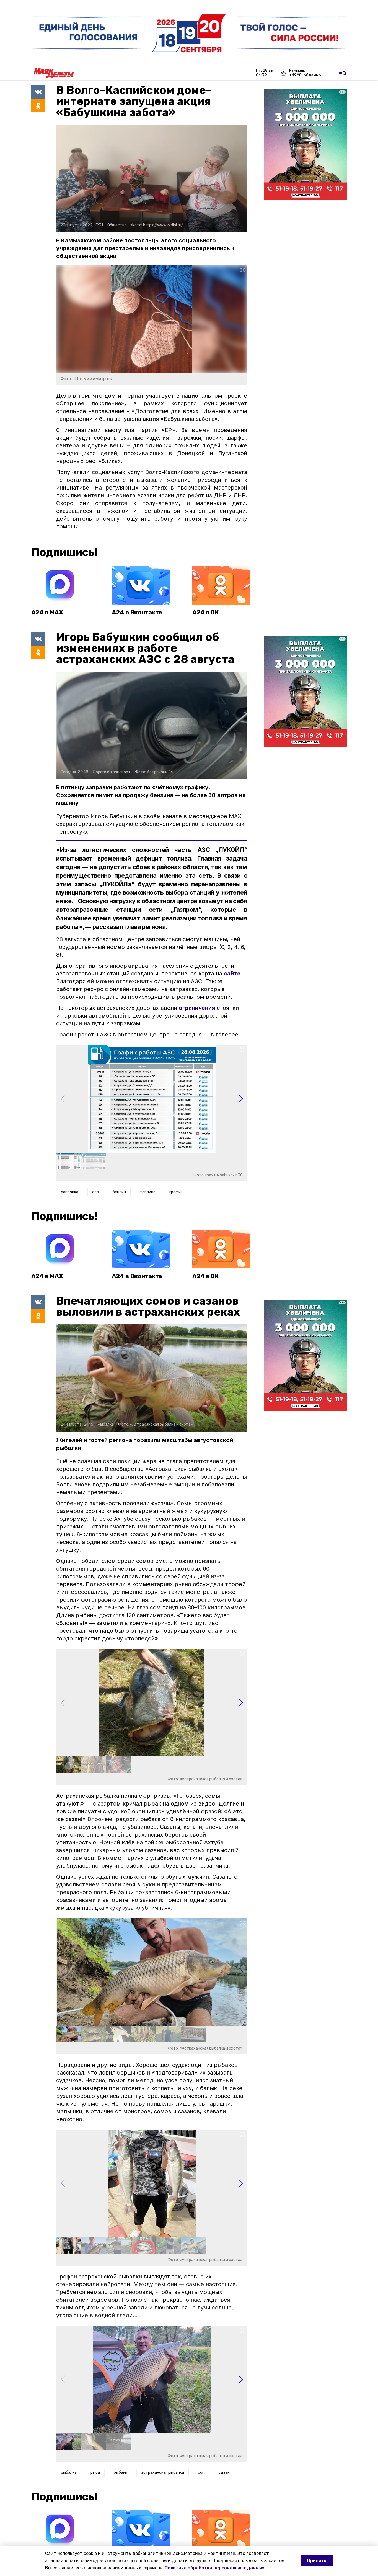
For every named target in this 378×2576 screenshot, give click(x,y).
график (176, 1192)
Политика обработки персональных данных (214, 2568)
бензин (119, 1192)
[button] (241, 1099)
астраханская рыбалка (163, 2473)
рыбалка (69, 2473)
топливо (148, 1192)
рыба (95, 2473)
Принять (317, 2561)
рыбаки (121, 2473)
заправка (70, 1192)
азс (95, 1192)
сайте (232, 974)
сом (201, 2473)
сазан (224, 2473)
